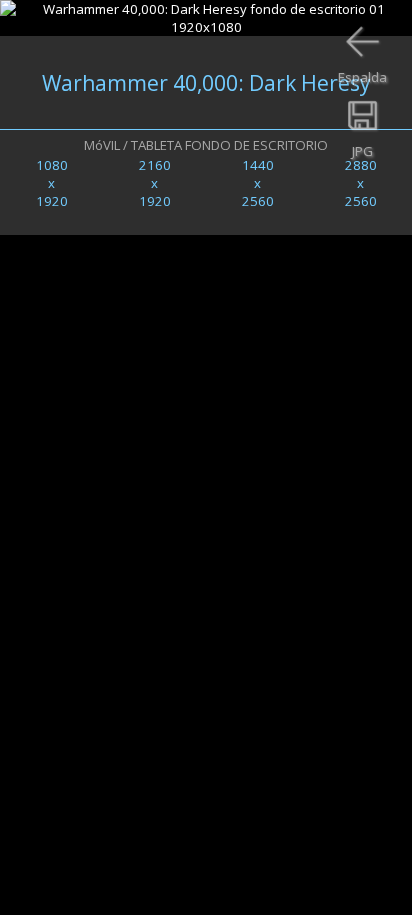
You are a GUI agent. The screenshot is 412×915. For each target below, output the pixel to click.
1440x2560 (258, 183)
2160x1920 (155, 183)
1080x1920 (52, 183)
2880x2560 (361, 183)
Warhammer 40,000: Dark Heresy (206, 82)
